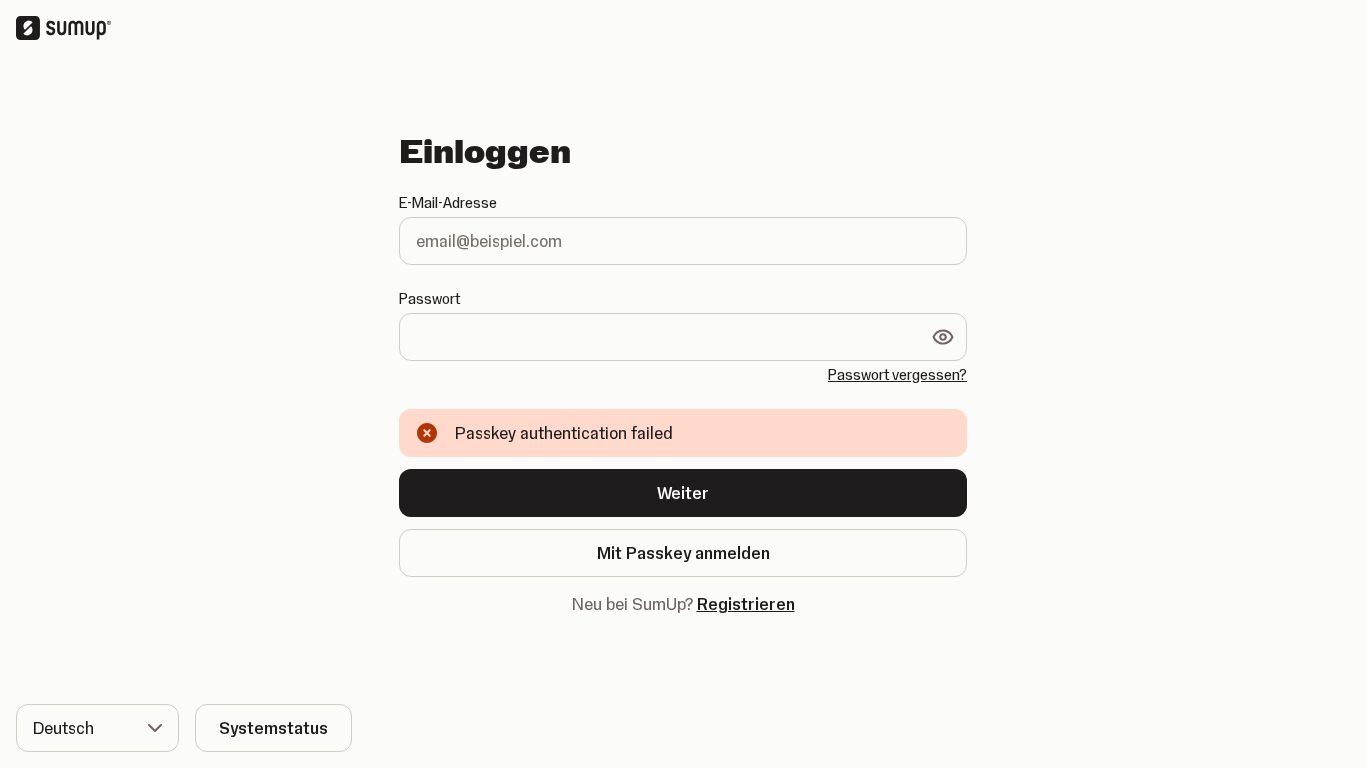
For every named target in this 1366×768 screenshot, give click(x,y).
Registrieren (746, 604)
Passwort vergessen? (897, 375)
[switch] (943, 337)
